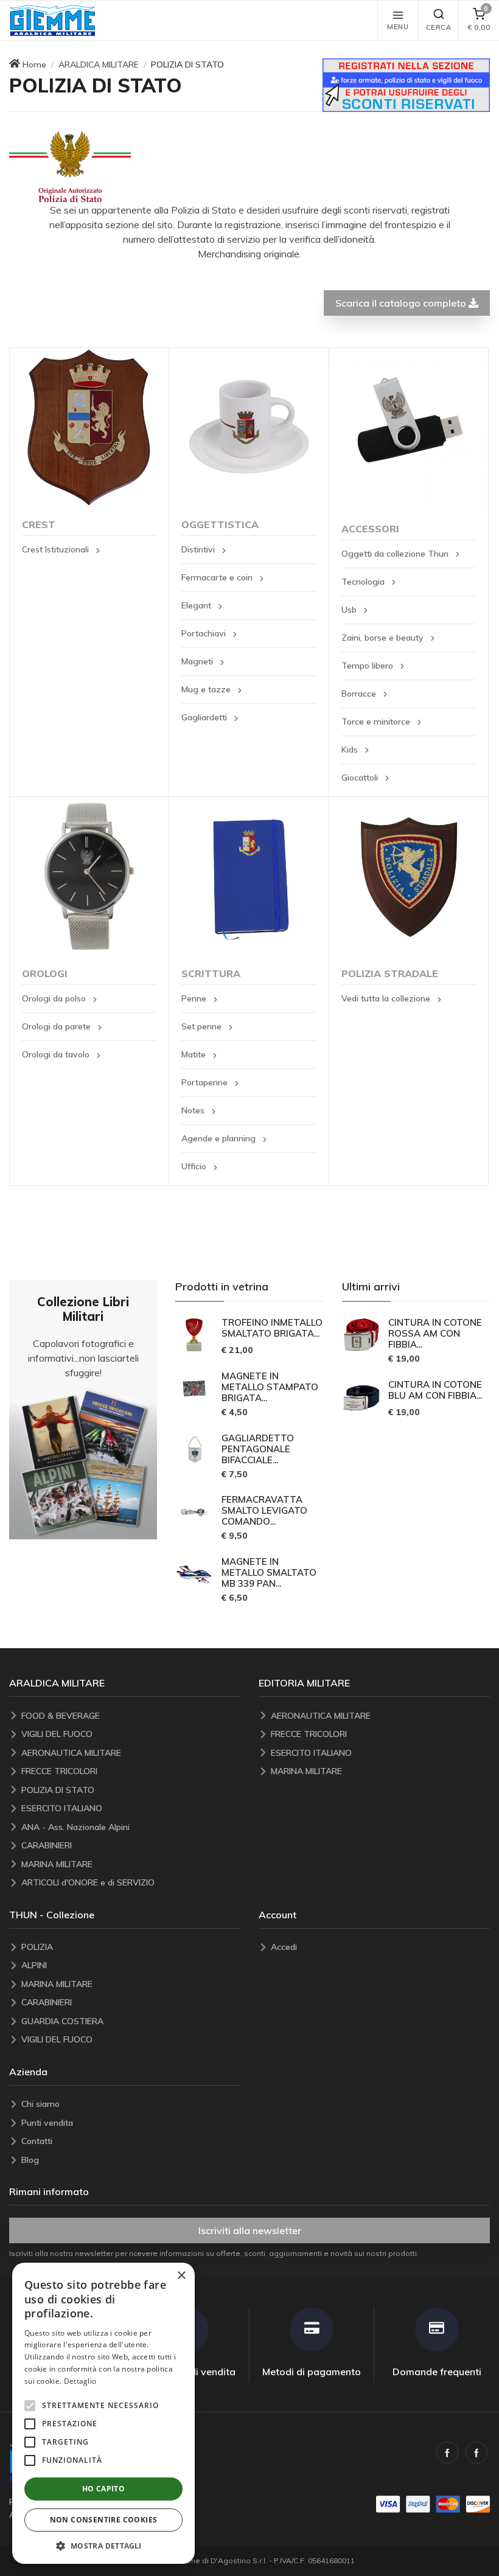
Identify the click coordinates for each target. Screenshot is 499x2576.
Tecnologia (364, 582)
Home (34, 64)
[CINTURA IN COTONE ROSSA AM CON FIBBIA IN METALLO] (361, 1335)
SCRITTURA (211, 973)
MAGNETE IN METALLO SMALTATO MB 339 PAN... (269, 1573)
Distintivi (199, 549)
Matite (195, 1054)
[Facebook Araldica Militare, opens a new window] (476, 2452)
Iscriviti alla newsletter (250, 2230)
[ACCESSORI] (409, 430)
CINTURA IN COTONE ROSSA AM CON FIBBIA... (435, 1334)
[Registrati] (406, 84)
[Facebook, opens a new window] (447, 2452)
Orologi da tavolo (57, 1054)
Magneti (198, 661)
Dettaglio (80, 2381)
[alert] (103, 2413)
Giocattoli (361, 778)
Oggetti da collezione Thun (396, 554)
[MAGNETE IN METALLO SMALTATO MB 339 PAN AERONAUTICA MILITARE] (195, 1574)
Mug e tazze (207, 689)
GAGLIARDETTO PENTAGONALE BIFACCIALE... (258, 1449)
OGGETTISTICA (220, 524)
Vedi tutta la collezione (387, 998)
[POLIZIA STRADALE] (409, 876)
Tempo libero (368, 666)
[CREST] (89, 427)
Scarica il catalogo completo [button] (402, 303)
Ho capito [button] (104, 2489)
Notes (194, 1110)
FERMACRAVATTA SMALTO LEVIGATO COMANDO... (264, 1511)
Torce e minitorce (377, 722)
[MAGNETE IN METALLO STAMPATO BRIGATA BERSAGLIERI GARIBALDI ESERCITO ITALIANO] (195, 1388)
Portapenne (206, 1082)
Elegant (197, 605)
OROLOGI (45, 973)
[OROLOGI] (89, 876)
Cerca (439, 27)
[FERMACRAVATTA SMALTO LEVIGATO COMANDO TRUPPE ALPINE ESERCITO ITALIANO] (195, 1513)
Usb (350, 610)
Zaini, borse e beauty (384, 638)
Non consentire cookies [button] (104, 2520)
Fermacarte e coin (218, 577)
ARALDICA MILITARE (99, 64)
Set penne (203, 1026)
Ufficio (195, 1166)
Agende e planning (220, 1138)
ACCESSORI (370, 529)
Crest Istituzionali (57, 549)
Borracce (360, 694)
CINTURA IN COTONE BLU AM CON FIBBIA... (435, 1390)
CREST (39, 524)
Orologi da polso (55, 998)
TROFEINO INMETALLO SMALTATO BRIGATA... (272, 1328)
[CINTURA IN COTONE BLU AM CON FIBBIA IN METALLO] (361, 1397)
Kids (351, 750)
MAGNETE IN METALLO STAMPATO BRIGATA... (270, 1387)
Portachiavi (205, 633)
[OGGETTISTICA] (249, 427)
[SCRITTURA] (249, 876)
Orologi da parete (58, 1026)
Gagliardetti (205, 717)
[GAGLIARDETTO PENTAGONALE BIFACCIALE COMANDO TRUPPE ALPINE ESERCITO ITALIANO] (195, 1450)
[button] (52, 20)
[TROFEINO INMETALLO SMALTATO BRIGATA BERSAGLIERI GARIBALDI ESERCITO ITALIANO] (195, 1335)
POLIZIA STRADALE (390, 973)
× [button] (181, 2276)
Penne (195, 998)
